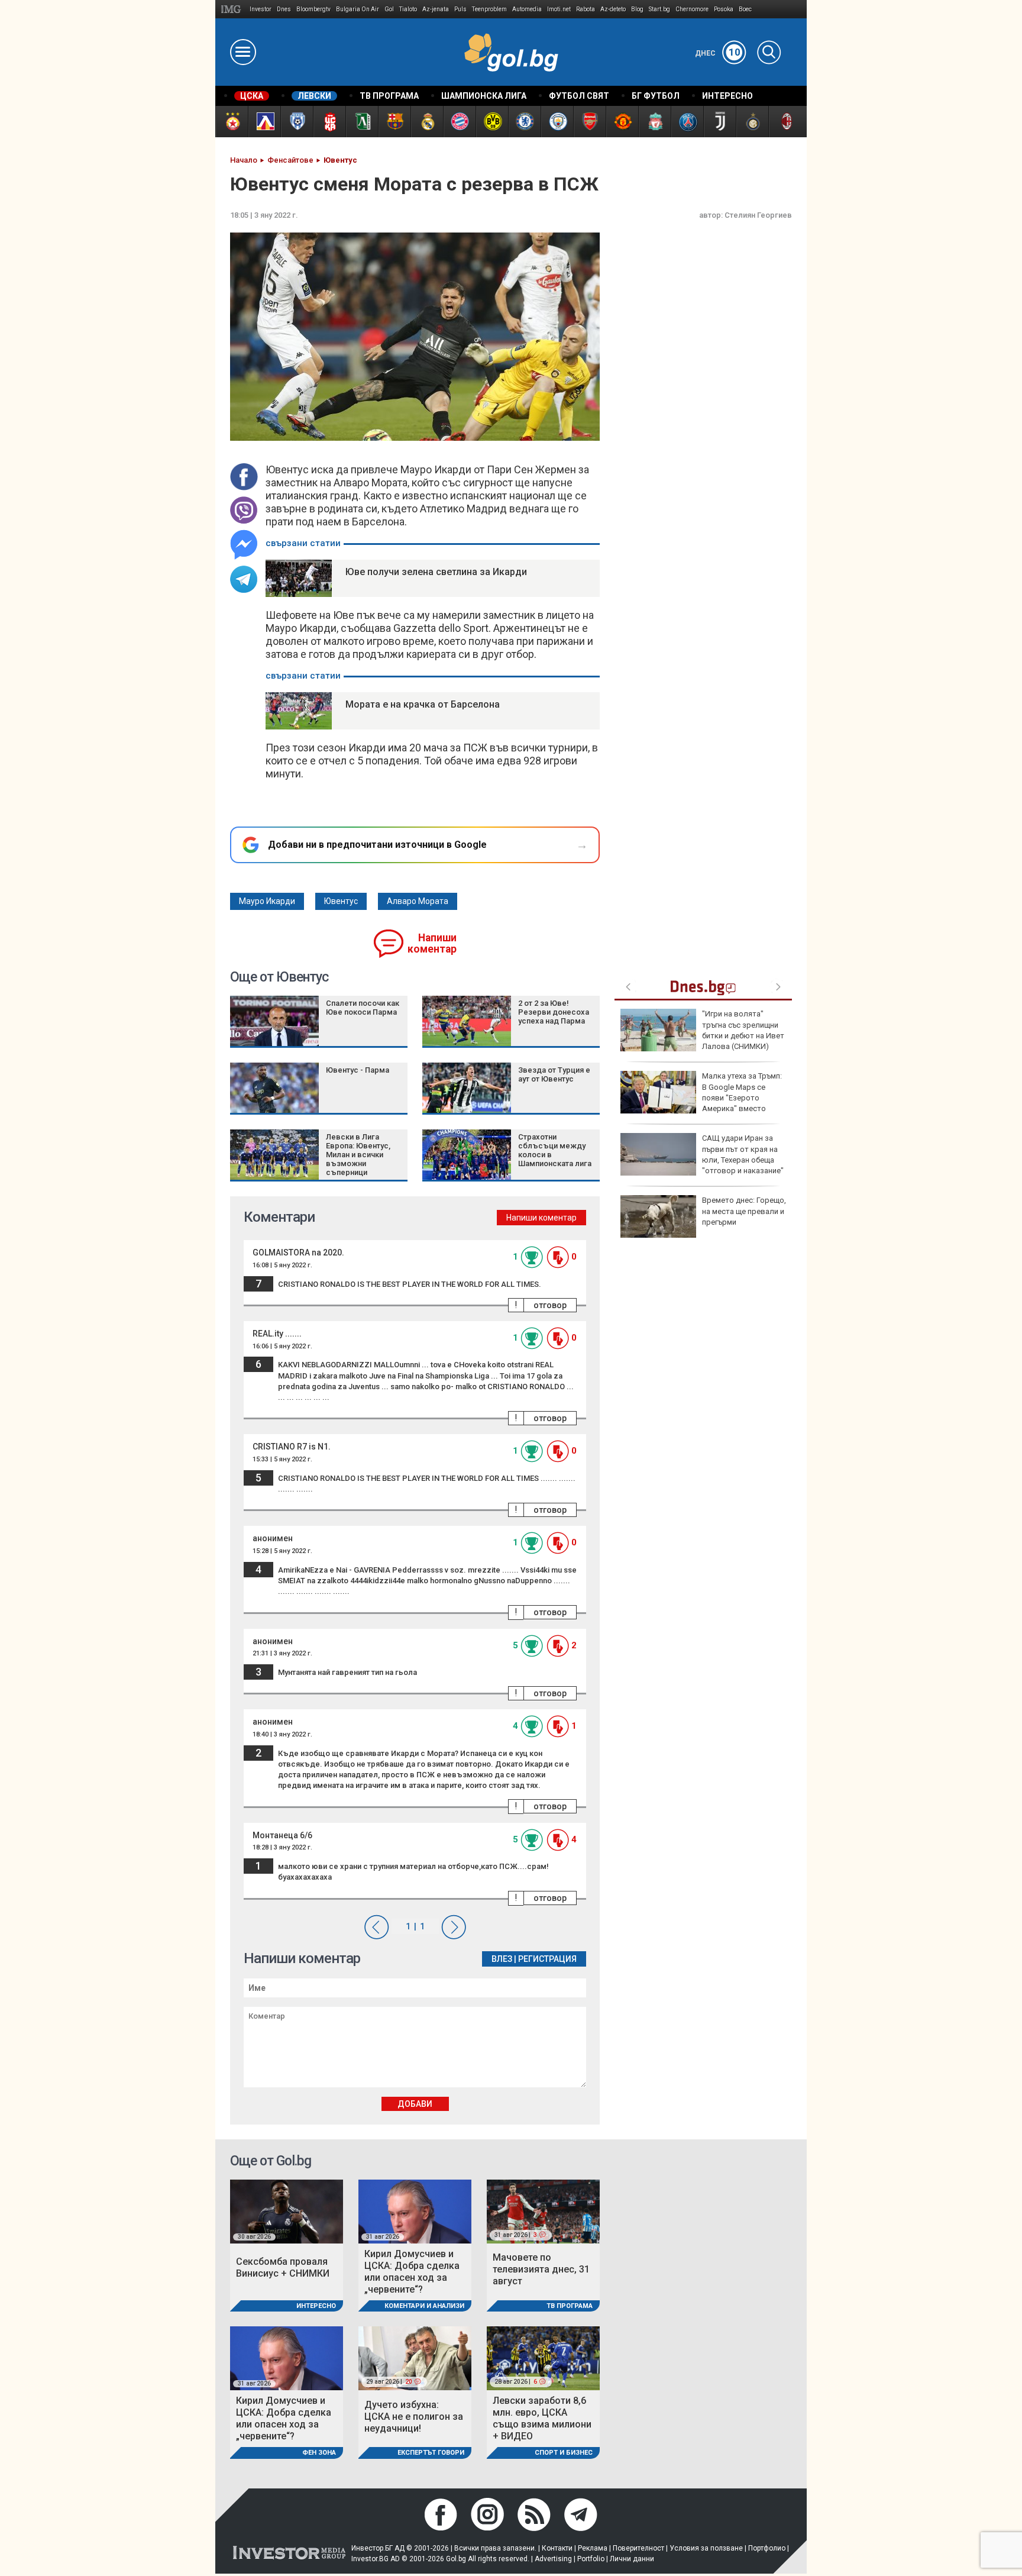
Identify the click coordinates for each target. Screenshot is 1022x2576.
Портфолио (767, 2548)
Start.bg (659, 9)
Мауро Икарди (267, 901)
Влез (502, 1959)
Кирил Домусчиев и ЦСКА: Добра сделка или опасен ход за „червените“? (412, 2272)
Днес (718, 53)
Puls (460, 9)
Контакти (557, 2548)
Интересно (316, 2306)
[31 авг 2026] (415, 2211)
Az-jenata (436, 9)
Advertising (553, 2559)
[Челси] (524, 122)
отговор (550, 1305)
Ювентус (341, 901)
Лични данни (632, 2559)
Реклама (593, 2548)
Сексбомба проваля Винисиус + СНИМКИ (283, 2267)
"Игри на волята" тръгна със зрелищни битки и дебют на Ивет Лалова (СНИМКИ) (743, 1030)
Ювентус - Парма (358, 1070)
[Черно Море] (297, 122)
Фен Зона (319, 2453)
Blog (637, 9)
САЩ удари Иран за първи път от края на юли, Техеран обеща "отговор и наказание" (743, 1154)
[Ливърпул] (654, 122)
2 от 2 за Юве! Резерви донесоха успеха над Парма (554, 1012)
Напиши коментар (432, 943)
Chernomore (692, 9)
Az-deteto (613, 9)
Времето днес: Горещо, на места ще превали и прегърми (744, 1211)
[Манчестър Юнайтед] (622, 122)
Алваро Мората (418, 901)
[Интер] (752, 122)
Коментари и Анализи (424, 2306)
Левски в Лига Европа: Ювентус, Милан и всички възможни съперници (358, 1155)
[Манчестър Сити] (557, 122)
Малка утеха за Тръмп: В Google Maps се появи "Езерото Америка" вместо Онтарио (701, 1097)
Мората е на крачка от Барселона (423, 704)
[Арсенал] (589, 122)
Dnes (284, 9)
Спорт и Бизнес (564, 2453)
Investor (261, 9)
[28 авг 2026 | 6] (543, 2357)
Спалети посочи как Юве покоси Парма (363, 1008)
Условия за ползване (706, 2548)
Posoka (724, 9)
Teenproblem (489, 9)
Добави (415, 2104)
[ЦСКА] (232, 122)
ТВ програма (570, 2306)
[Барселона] (394, 122)
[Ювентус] (719, 122)
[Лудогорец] (362, 122)
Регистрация (547, 1959)
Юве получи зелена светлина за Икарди (436, 572)
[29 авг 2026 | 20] (415, 2357)
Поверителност (638, 2548)
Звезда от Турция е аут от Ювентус (554, 1074)
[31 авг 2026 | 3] (543, 2211)
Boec (745, 9)
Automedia (527, 9)
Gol (389, 9)
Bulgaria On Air (358, 9)
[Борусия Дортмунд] (492, 122)
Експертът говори (431, 2453)
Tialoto (408, 9)
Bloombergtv (313, 9)
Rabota (586, 9)
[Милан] (785, 122)
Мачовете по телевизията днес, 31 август (541, 2269)
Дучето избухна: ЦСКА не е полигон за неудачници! (414, 2417)
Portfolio (591, 2559)
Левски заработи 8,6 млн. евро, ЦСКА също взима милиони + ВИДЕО (542, 2418)
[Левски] (264, 122)
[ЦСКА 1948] (329, 122)
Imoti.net (559, 9)
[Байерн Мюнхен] (459, 122)
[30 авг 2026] (287, 2211)
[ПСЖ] (687, 122)
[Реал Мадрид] (427, 122)
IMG (233, 9)
